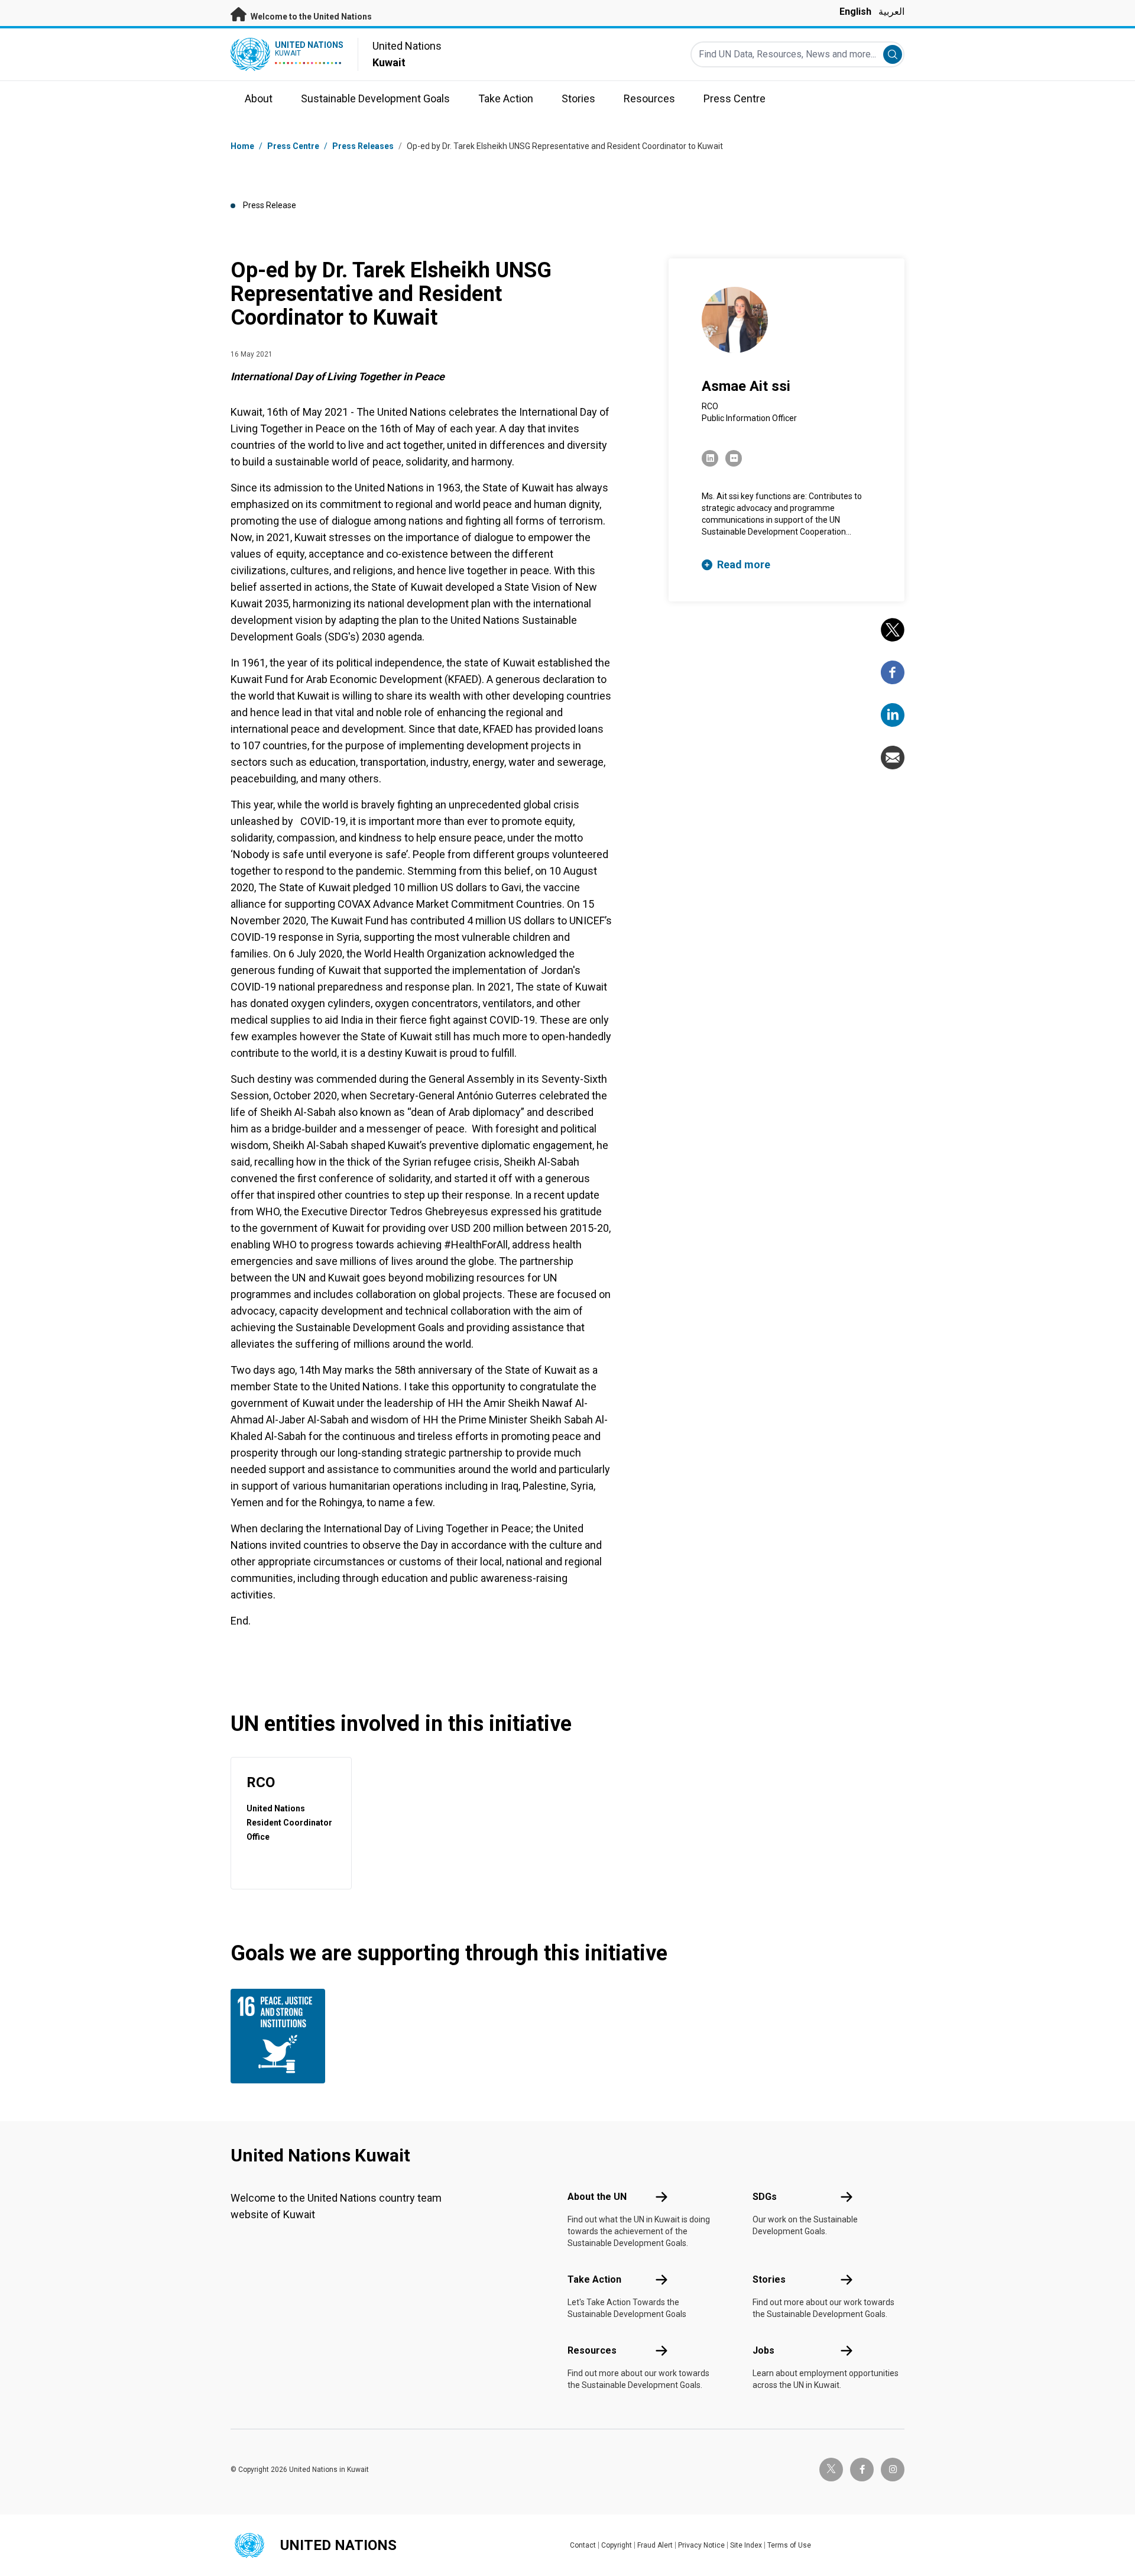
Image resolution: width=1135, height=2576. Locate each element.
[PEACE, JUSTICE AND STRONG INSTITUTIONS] (281, 2036)
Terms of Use (789, 2545)
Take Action (594, 2279)
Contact (583, 2545)
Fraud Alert (655, 2545)
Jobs (763, 2350)
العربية (891, 12)
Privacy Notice (701, 2545)
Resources (592, 2350)
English (855, 12)
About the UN (597, 2197)
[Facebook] (893, 672)
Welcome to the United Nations (310, 17)
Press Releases (363, 146)
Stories (769, 2279)
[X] (893, 630)
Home (242, 146)
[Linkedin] (893, 715)
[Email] (893, 758)
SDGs (765, 2197)
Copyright (617, 2545)
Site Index (746, 2545)
